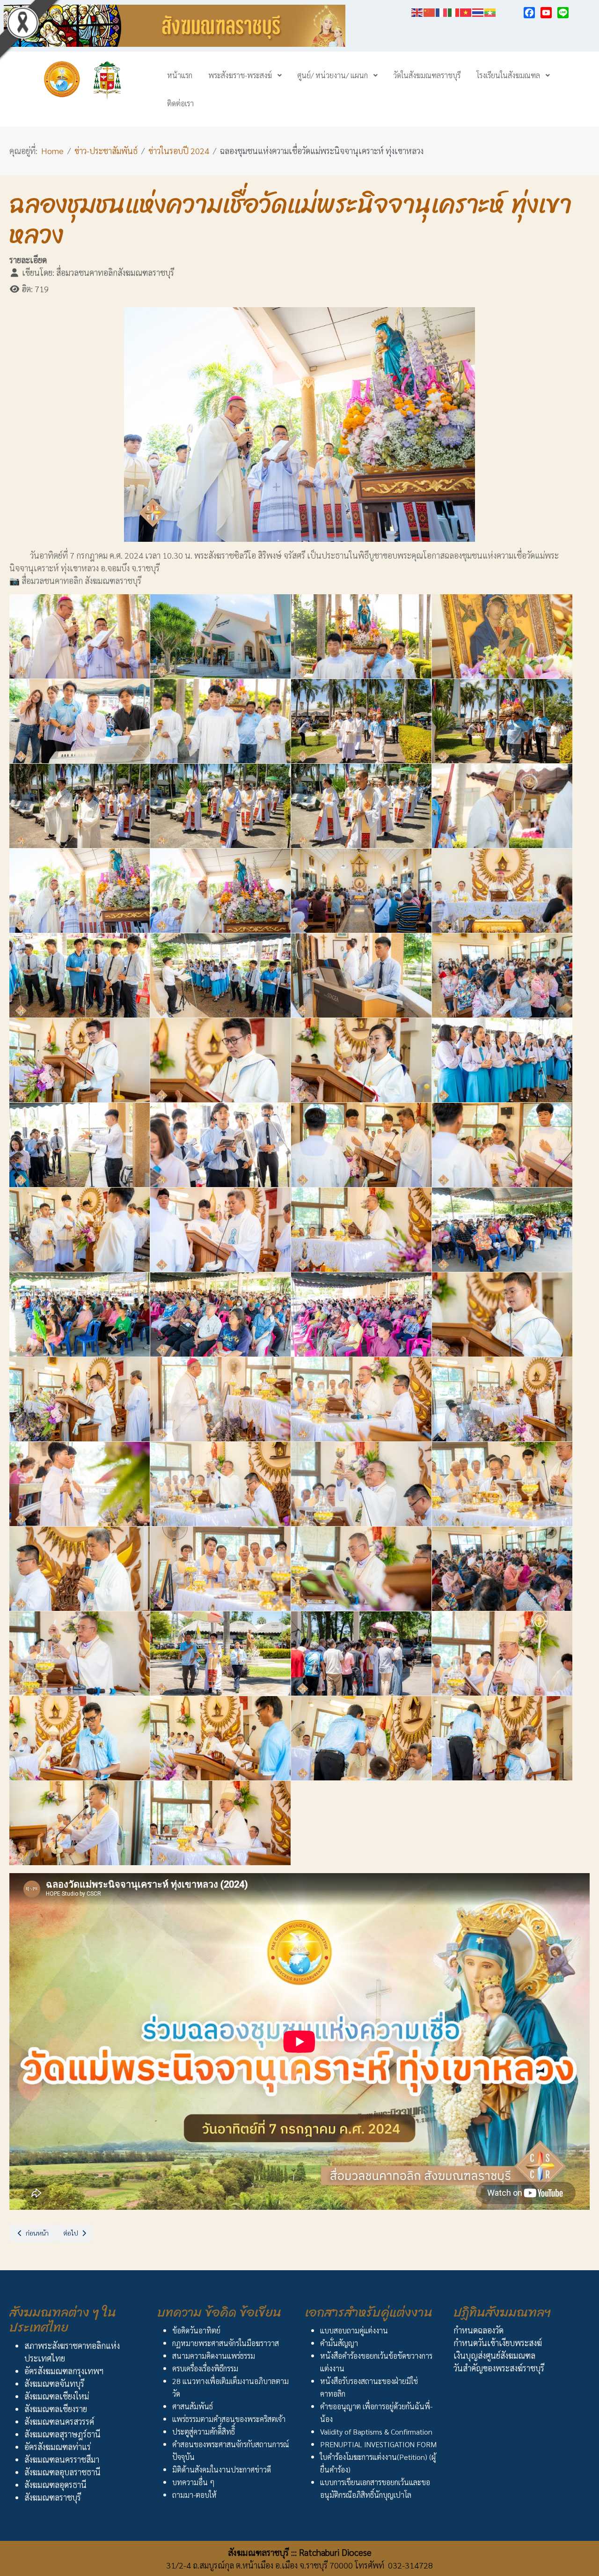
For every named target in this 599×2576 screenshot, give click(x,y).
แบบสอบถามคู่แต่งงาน (354, 2330)
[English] (417, 11)
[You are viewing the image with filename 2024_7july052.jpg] (502, 1653)
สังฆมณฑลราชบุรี (53, 2497)
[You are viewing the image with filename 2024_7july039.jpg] (361, 1399)
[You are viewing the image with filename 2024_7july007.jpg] (361, 721)
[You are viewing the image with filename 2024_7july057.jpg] (80, 1823)
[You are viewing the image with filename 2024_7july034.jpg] (220, 1314)
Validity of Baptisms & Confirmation (376, 2432)
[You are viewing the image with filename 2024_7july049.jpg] (80, 1653)
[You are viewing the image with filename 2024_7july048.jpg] (502, 1569)
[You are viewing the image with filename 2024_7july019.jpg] (361, 975)
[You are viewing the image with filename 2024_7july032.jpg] (502, 1230)
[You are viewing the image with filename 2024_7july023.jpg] (361, 1060)
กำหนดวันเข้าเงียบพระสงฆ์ (498, 2343)
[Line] (563, 13)
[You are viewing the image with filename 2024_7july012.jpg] (502, 806)
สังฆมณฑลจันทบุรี (54, 2383)
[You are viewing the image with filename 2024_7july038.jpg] (220, 1399)
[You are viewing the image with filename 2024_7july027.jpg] (361, 1145)
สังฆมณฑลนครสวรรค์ (59, 2421)
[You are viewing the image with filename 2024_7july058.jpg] (220, 1823)
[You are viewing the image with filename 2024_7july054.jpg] (220, 1738)
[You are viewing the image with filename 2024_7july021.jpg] (80, 1060)
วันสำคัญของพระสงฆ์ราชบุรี (499, 2368)
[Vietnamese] (466, 11)
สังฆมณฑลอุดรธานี (55, 2484)
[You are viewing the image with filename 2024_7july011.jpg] (361, 806)
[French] (442, 11)
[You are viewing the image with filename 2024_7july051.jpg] (361, 1653)
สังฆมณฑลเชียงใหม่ (57, 2396)
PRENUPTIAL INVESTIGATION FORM (378, 2444)
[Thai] (478, 11)
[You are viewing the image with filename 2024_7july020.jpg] (502, 975)
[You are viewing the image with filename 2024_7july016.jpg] (502, 891)
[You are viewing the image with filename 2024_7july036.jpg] (502, 1314)
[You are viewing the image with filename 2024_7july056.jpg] (502, 1738)
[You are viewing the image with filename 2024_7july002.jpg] (220, 636)
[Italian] (454, 11)
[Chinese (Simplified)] (430, 11)
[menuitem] (180, 75)
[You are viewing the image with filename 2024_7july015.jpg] (361, 891)
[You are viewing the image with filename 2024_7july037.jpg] (80, 1399)
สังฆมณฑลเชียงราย (56, 2409)
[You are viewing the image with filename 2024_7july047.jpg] (361, 1569)
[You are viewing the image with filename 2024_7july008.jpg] (502, 721)
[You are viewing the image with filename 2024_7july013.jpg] (80, 891)
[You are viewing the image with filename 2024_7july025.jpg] (80, 1145)
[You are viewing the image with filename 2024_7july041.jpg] (80, 1484)
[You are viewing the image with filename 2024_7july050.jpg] (220, 1653)
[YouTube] (546, 13)
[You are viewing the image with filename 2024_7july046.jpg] (220, 1569)
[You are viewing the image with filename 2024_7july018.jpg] (220, 975)
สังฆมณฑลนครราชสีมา (62, 2459)
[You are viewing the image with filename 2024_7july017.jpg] (80, 975)
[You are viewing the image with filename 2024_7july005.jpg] (80, 721)
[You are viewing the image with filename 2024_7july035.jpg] (361, 1314)
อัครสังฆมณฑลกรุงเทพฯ (64, 2371)
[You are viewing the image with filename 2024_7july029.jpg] (80, 1230)
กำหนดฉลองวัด (478, 2330)
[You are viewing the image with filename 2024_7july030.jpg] (220, 1230)
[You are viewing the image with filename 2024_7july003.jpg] (361, 636)
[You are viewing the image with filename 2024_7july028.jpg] (502, 1145)
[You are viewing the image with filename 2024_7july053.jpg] (80, 1738)
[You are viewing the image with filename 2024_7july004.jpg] (502, 636)
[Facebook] (529, 13)
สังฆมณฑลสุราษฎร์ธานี (62, 2434)
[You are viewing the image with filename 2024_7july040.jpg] (502, 1399)
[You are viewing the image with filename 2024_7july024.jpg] (502, 1060)
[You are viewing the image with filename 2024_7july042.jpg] (220, 1484)
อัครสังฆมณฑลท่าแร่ (58, 2447)
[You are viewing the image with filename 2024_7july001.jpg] (80, 636)
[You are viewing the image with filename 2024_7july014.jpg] (220, 891)
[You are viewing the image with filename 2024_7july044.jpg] (502, 1484)
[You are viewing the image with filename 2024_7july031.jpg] (361, 1230)
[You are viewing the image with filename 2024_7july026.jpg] (220, 1145)
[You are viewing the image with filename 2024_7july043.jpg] (361, 1484)
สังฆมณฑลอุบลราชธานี (62, 2472)
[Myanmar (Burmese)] (490, 11)
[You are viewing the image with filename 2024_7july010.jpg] (220, 806)
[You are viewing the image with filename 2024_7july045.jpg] (80, 1569)
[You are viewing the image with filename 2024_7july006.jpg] (220, 721)
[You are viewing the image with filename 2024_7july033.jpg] (80, 1314)
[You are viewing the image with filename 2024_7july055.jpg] (361, 1738)
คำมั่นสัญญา (339, 2343)
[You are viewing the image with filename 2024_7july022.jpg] (220, 1060)
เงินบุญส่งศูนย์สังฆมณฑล (494, 2355)
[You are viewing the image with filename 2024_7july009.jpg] (80, 806)
